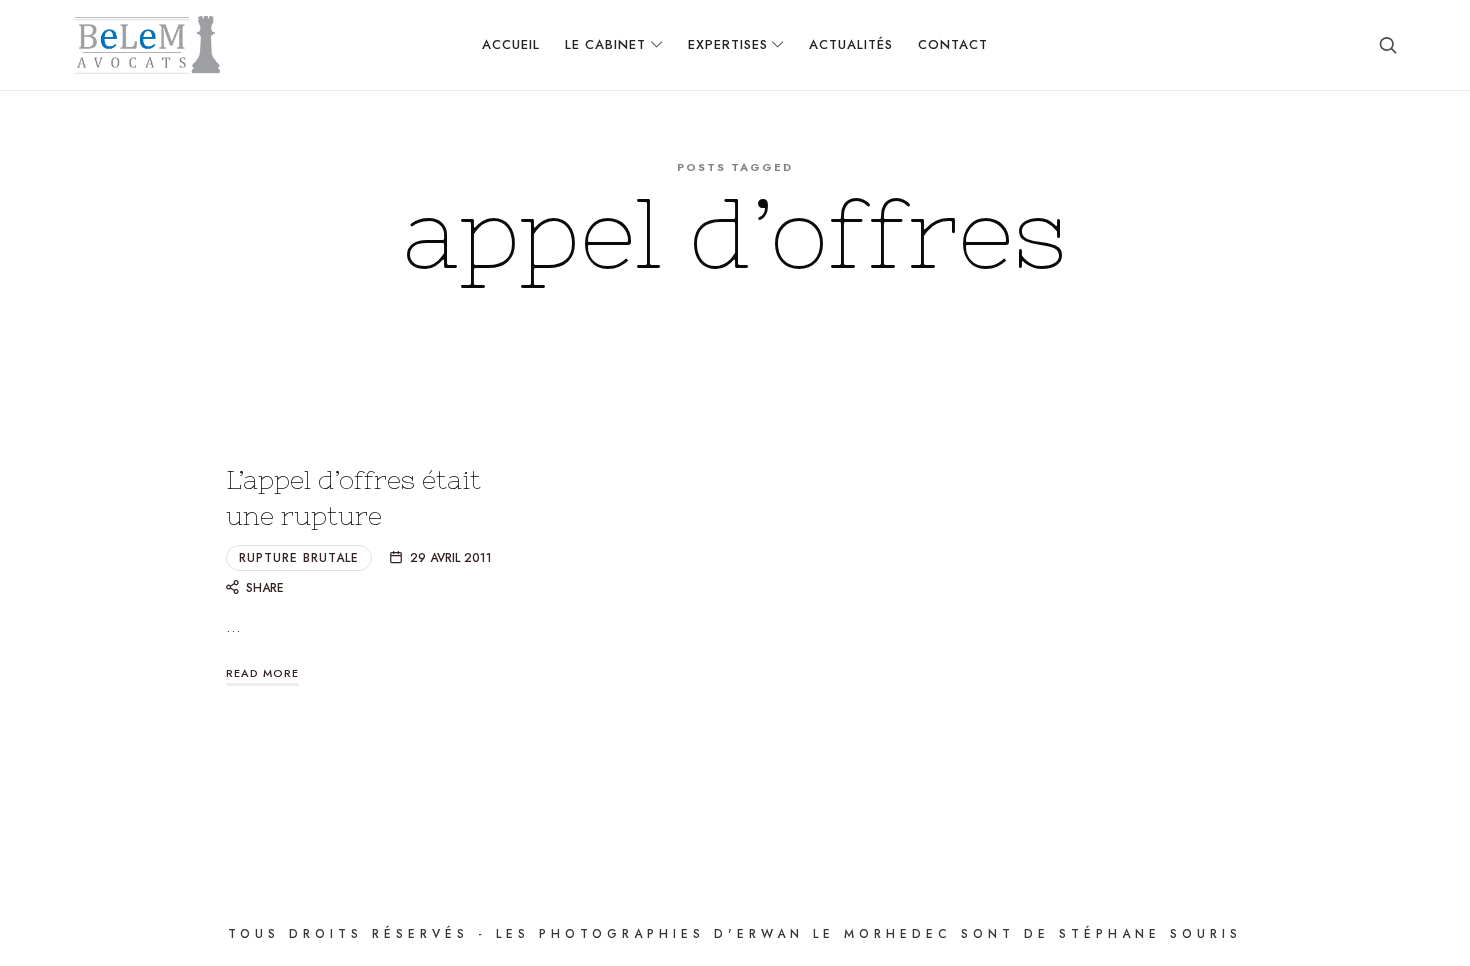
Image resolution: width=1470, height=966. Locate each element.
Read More (262, 673)
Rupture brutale (299, 558)
